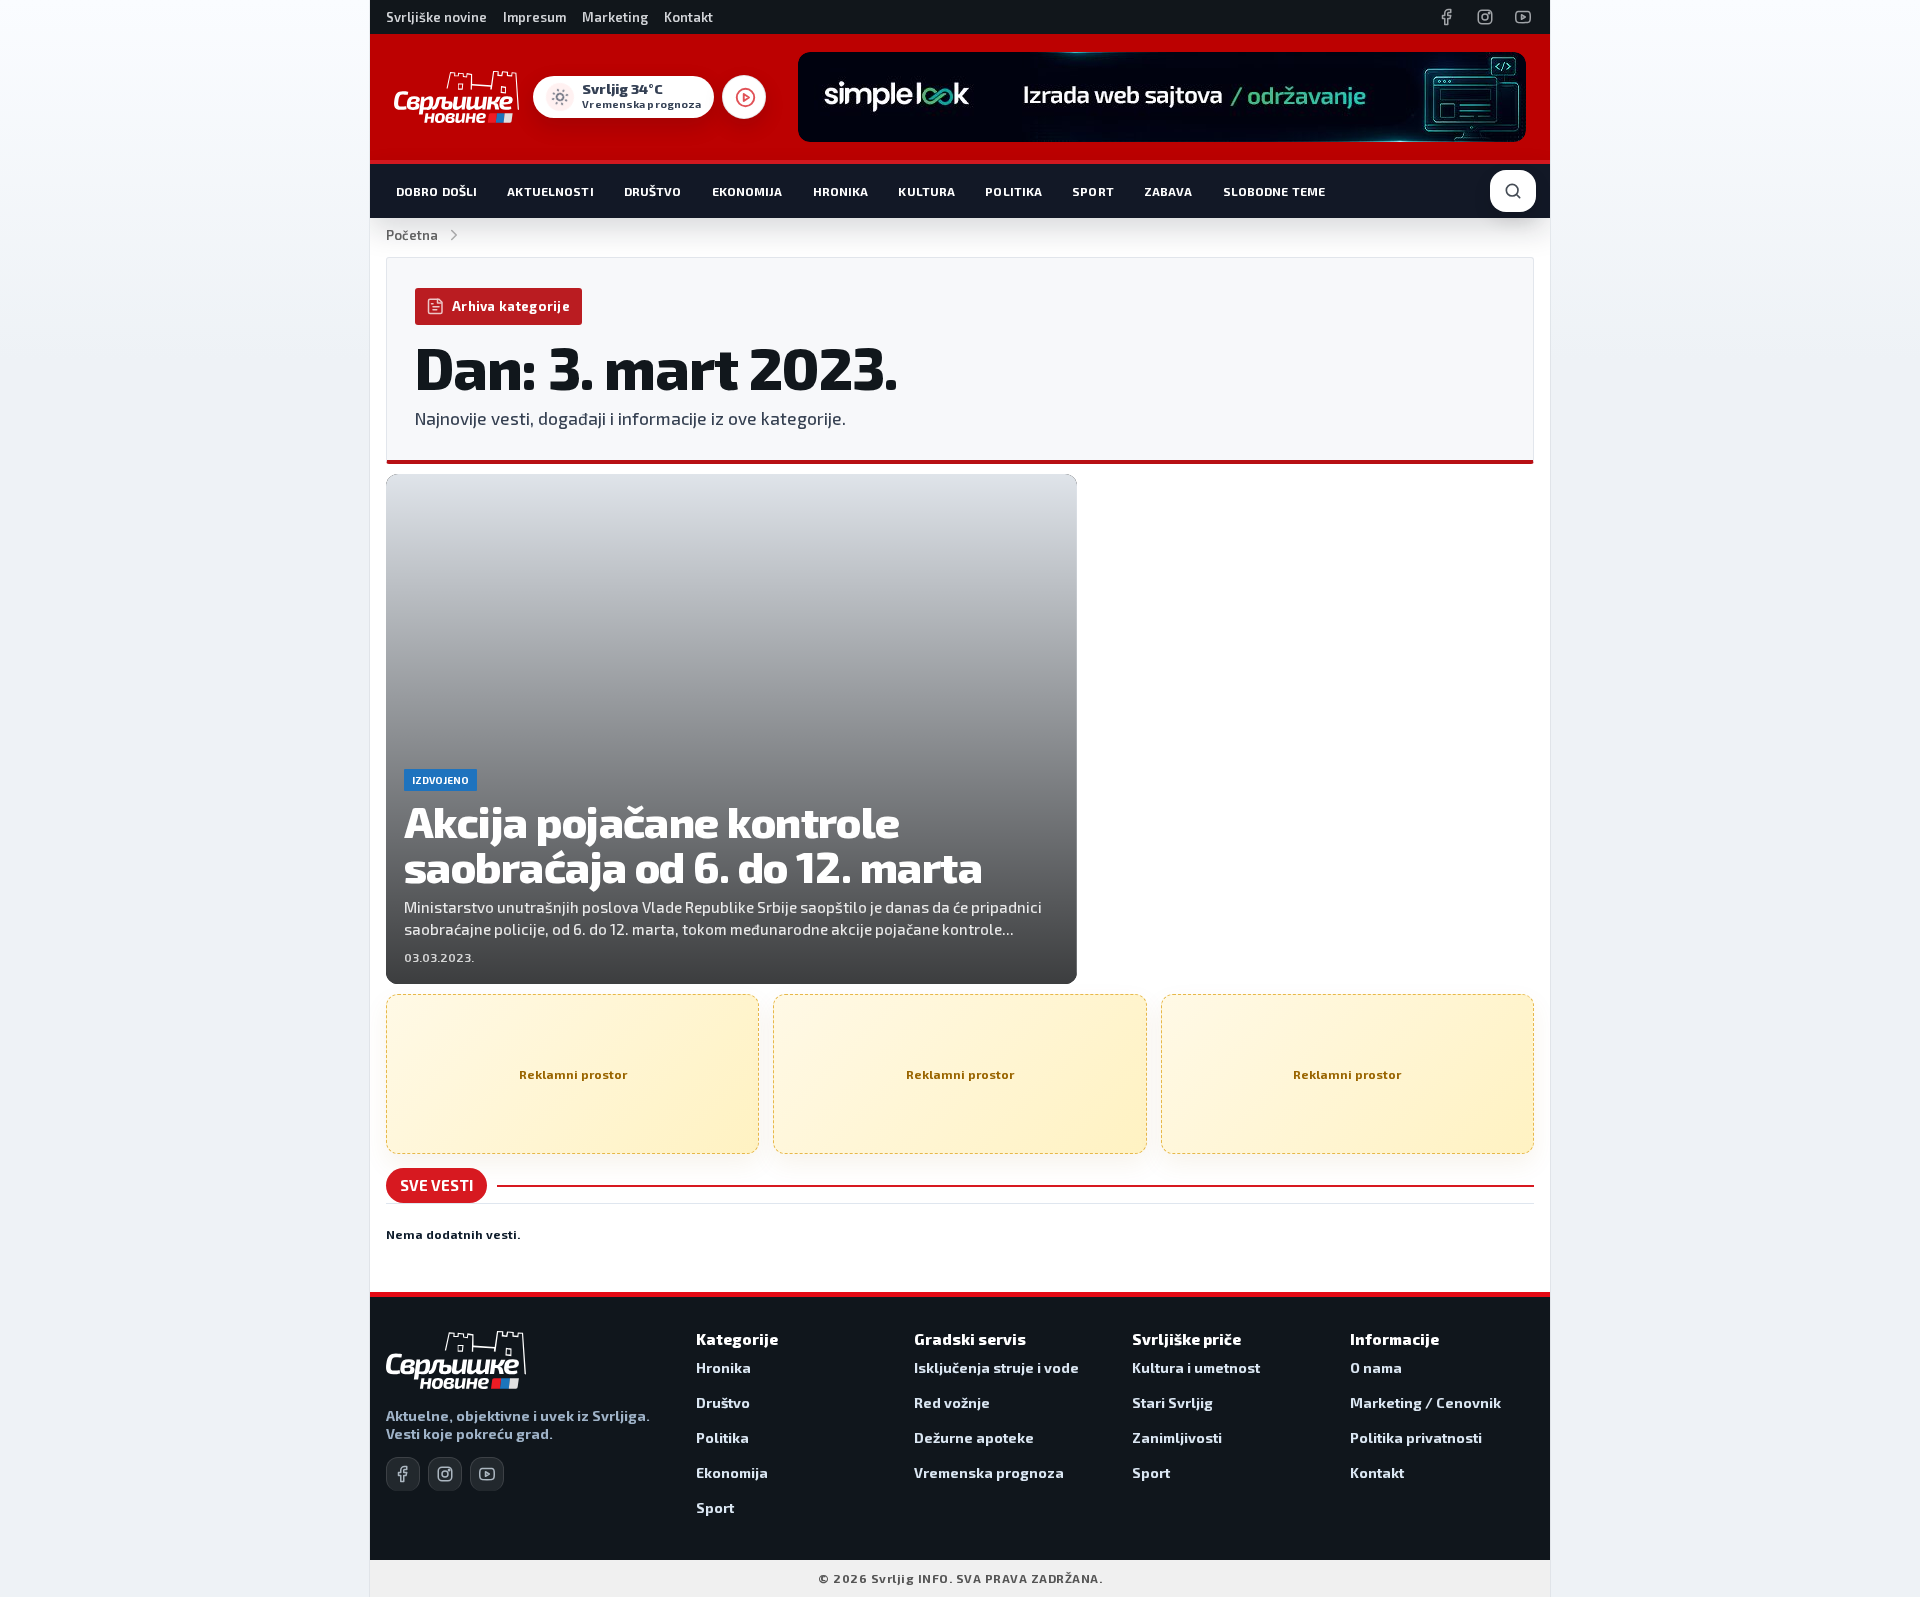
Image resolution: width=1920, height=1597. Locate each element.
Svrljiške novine (436, 17)
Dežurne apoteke (974, 1437)
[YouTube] (1523, 17)
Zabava (1168, 191)
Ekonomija (747, 191)
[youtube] (487, 1474)
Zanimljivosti (1177, 1437)
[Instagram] (1485, 17)
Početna (412, 235)
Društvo (653, 191)
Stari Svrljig (1172, 1402)
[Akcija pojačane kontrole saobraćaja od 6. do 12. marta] (731, 729)
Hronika (841, 191)
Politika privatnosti (1416, 1437)
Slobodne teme (1274, 191)
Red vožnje (952, 1402)
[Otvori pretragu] (1513, 191)
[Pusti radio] (744, 97)
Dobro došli (436, 191)
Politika (1013, 191)
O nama (1376, 1367)
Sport (1093, 191)
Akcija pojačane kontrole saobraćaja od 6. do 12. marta (693, 843)
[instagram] (445, 1474)
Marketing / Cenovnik (1425, 1402)
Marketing (615, 17)
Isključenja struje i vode (996, 1367)
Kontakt (688, 17)
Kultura (926, 191)
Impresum (534, 17)
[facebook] (403, 1474)
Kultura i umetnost (1196, 1367)
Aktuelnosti (550, 191)
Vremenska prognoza (989, 1472)
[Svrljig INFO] (456, 97)
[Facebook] (1447, 17)
